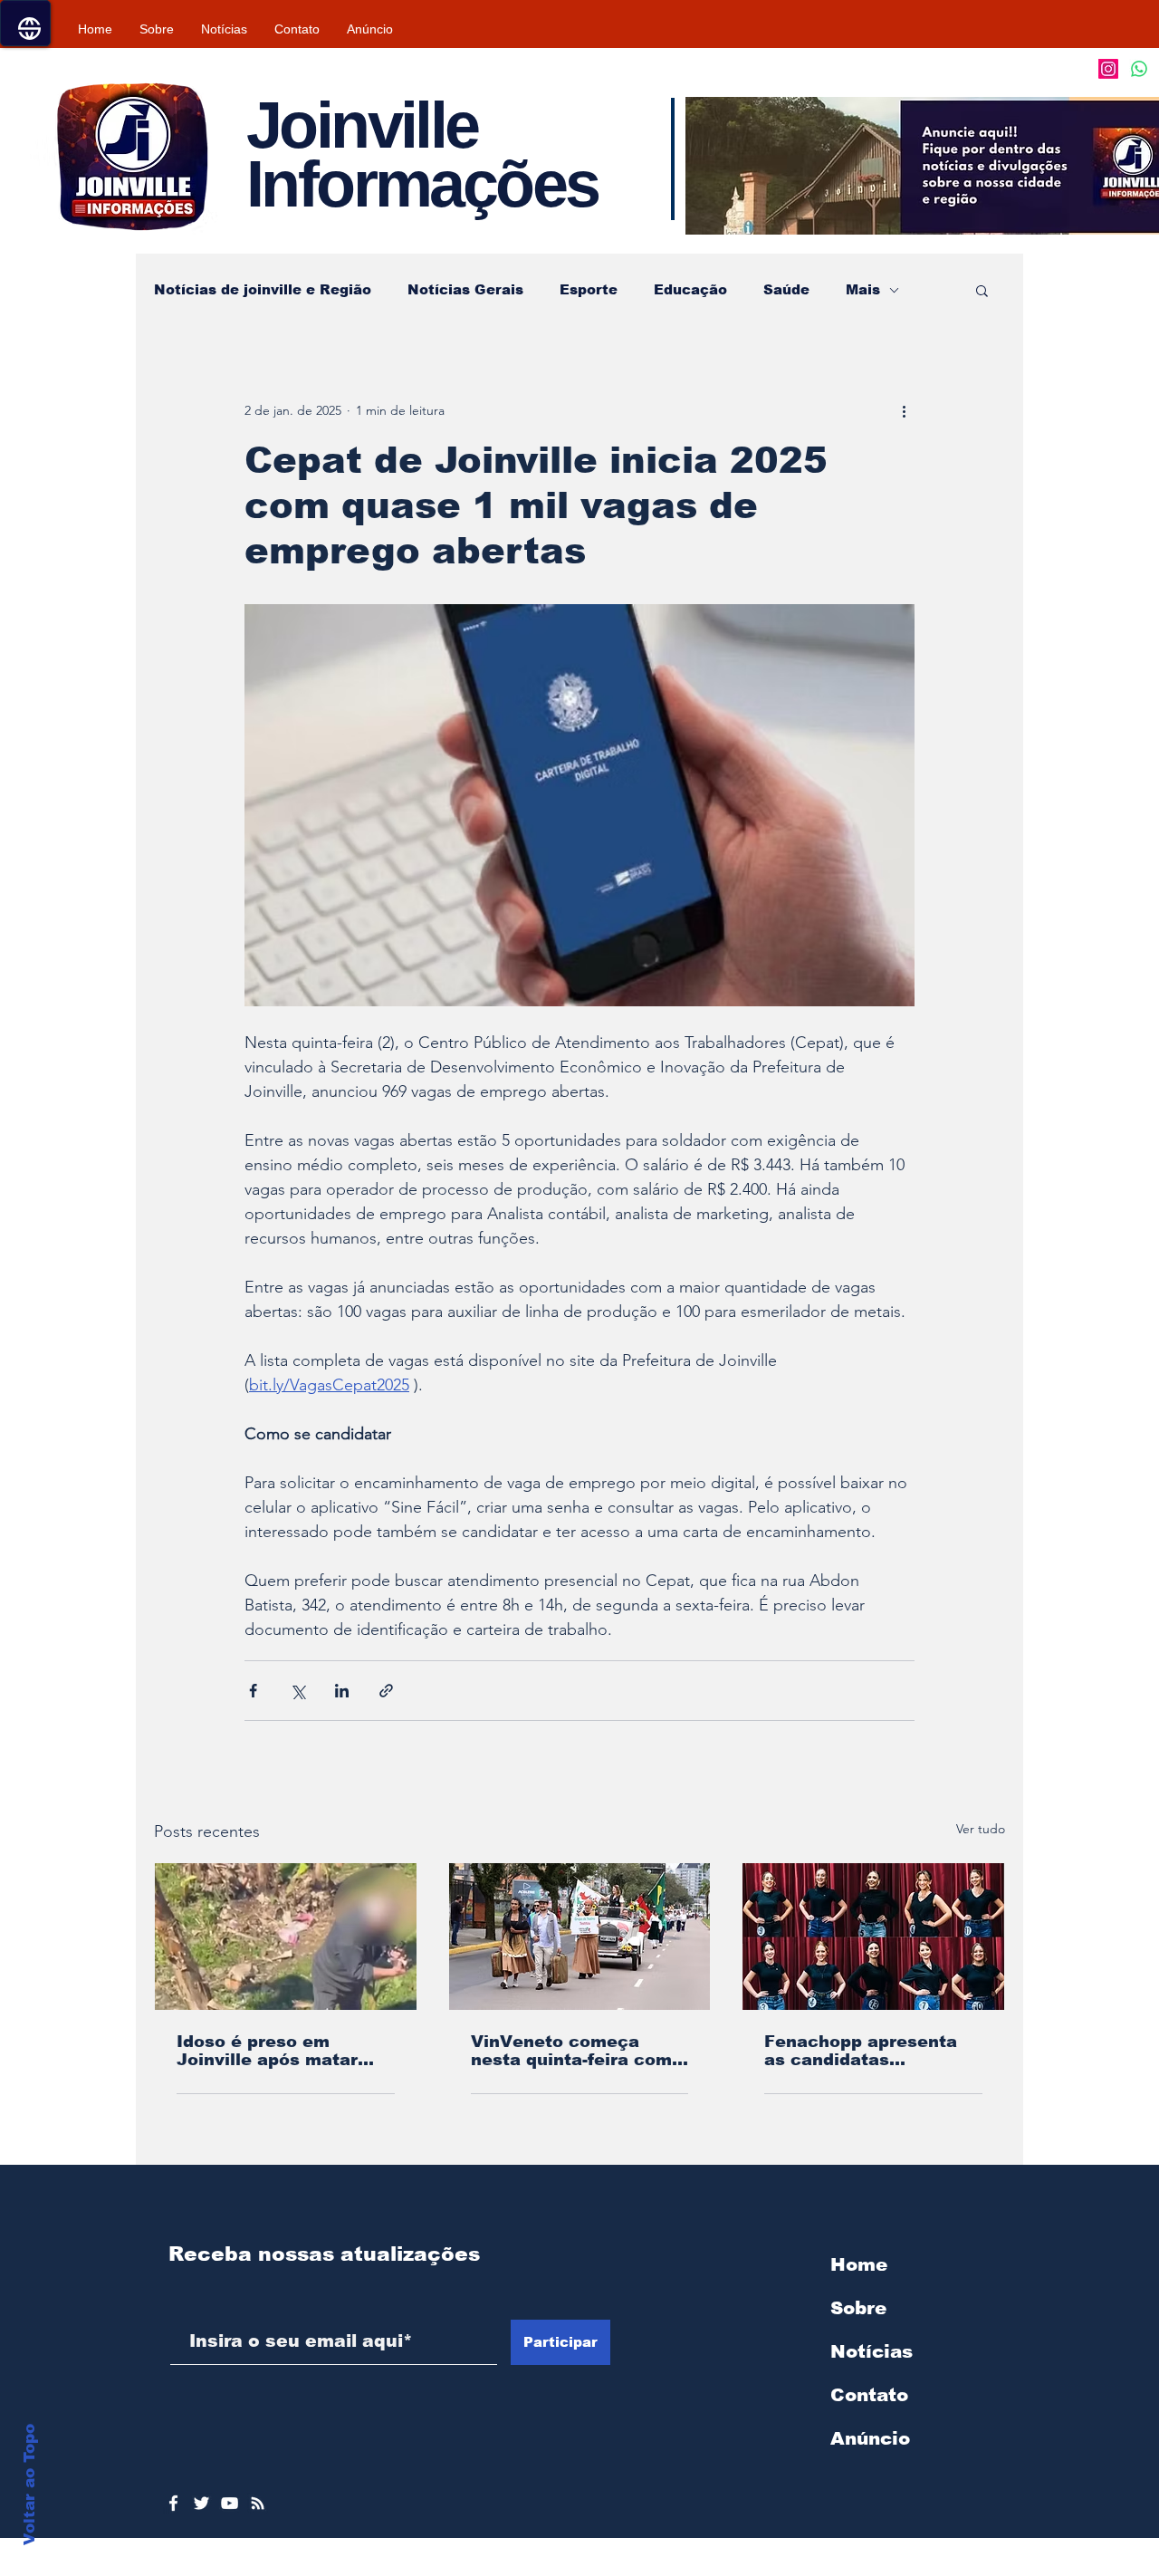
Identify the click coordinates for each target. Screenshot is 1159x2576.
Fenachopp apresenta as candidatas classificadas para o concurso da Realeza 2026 (861, 2051)
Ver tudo (981, 1829)
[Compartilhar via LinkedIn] (342, 1691)
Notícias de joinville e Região (263, 289)
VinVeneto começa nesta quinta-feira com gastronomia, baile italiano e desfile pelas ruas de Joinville (572, 2051)
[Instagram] (1108, 69)
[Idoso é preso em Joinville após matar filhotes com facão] (286, 1937)
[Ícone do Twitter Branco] (201, 2503)
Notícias (872, 2351)
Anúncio (870, 2438)
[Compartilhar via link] (386, 1691)
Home (859, 2264)
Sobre (858, 2308)
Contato (869, 2395)
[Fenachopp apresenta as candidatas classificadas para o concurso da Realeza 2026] (873, 1937)
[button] (982, 290)
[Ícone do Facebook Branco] (173, 2503)
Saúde (786, 289)
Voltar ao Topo (29, 2485)
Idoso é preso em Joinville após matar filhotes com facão (267, 2051)
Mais (863, 289)
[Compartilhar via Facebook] (253, 1691)
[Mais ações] (904, 410)
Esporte (589, 289)
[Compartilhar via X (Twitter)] (297, 1691)
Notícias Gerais (465, 289)
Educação (690, 289)
